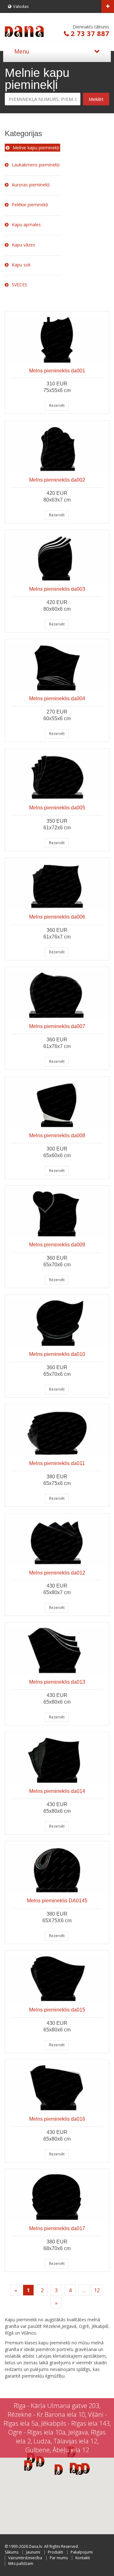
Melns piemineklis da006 (57, 917)
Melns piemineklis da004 (57, 699)
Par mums (59, 2558)
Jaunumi (33, 2552)
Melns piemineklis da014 (57, 1791)
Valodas (21, 6)
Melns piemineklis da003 (57, 589)
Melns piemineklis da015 (57, 2010)
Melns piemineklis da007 (57, 1026)
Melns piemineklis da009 (57, 1245)
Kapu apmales (26, 225)
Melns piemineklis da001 (57, 371)
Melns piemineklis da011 (57, 1463)
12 (97, 2290)
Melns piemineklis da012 (57, 1573)
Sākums (12, 2552)
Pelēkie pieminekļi (30, 205)
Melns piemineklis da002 (57, 480)
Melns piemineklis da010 (57, 1354)
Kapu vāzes (23, 245)
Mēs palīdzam (21, 2564)
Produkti (55, 2552)
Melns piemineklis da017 (57, 2228)
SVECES (19, 285)
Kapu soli (21, 265)
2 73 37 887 (90, 33)
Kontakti (83, 2558)
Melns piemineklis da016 (57, 2119)
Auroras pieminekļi (31, 185)
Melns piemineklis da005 (57, 808)
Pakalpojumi (82, 2552)
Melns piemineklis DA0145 (57, 1901)
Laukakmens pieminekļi (36, 165)
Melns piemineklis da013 (57, 1682)
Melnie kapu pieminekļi (36, 148)
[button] (80, 2469)
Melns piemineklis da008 (57, 1135)
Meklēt (96, 99)
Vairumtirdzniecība (25, 2558)
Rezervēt (57, 405)
